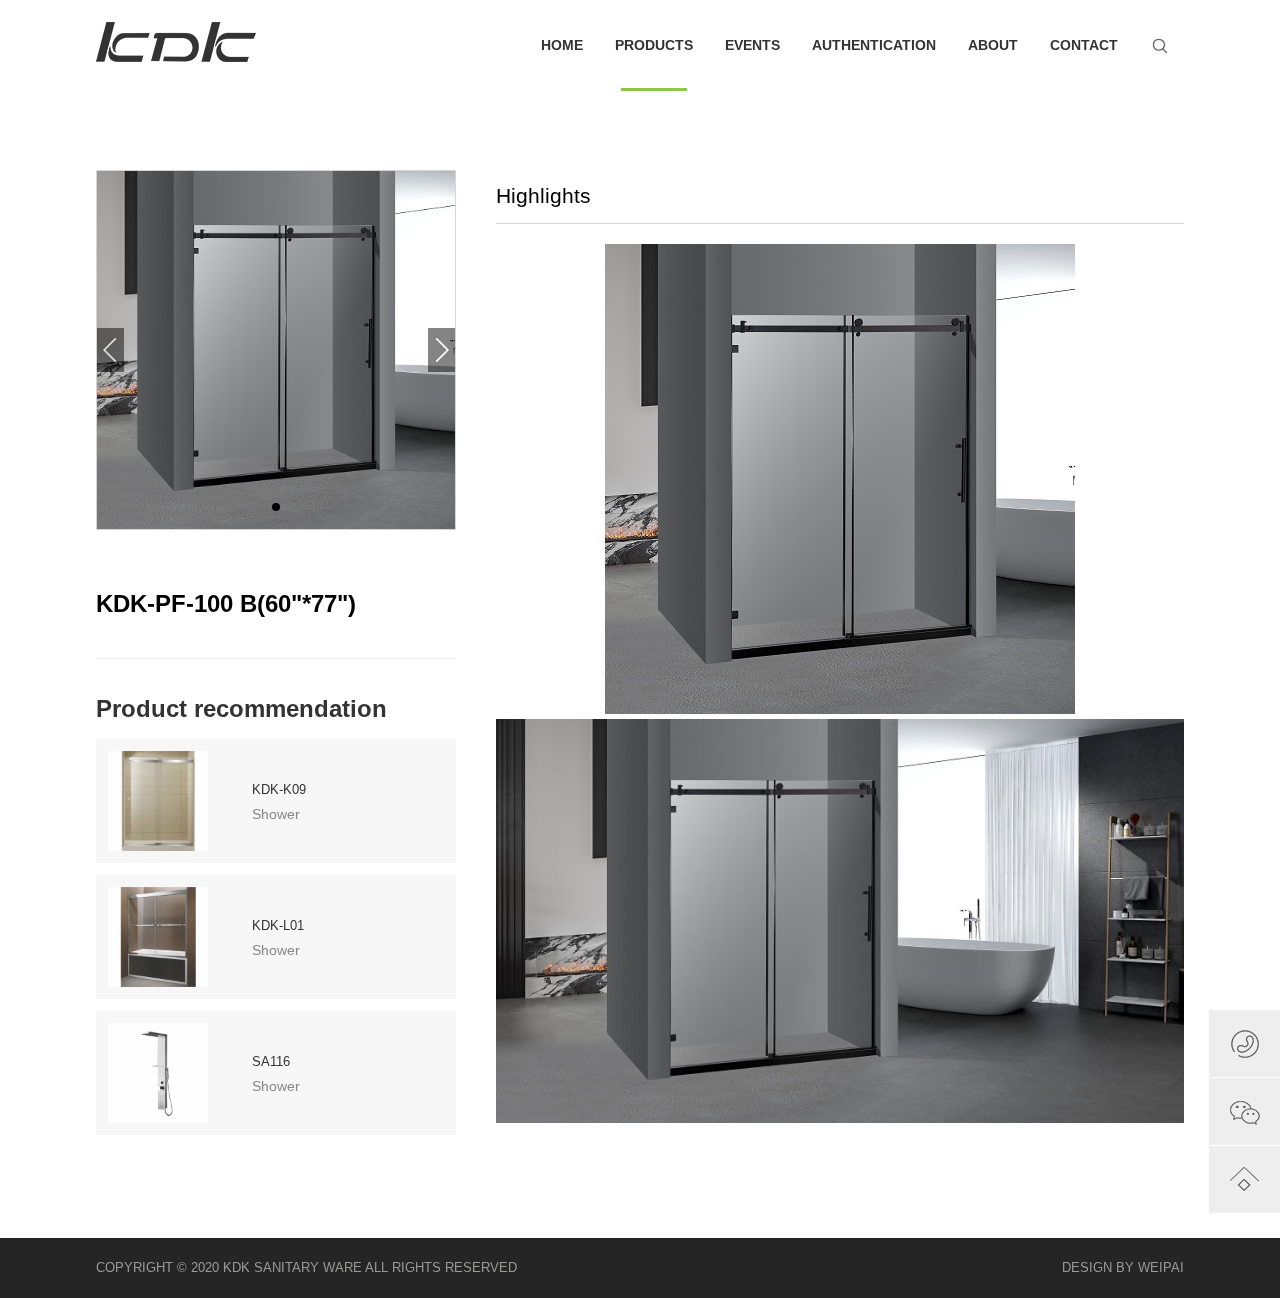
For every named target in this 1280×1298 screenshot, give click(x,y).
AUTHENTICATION (874, 45)
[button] (441, 350)
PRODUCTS (654, 45)
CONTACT (1084, 45)
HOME (562, 45)
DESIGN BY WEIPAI (1123, 1267)
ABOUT (993, 45)
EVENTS (752, 45)
